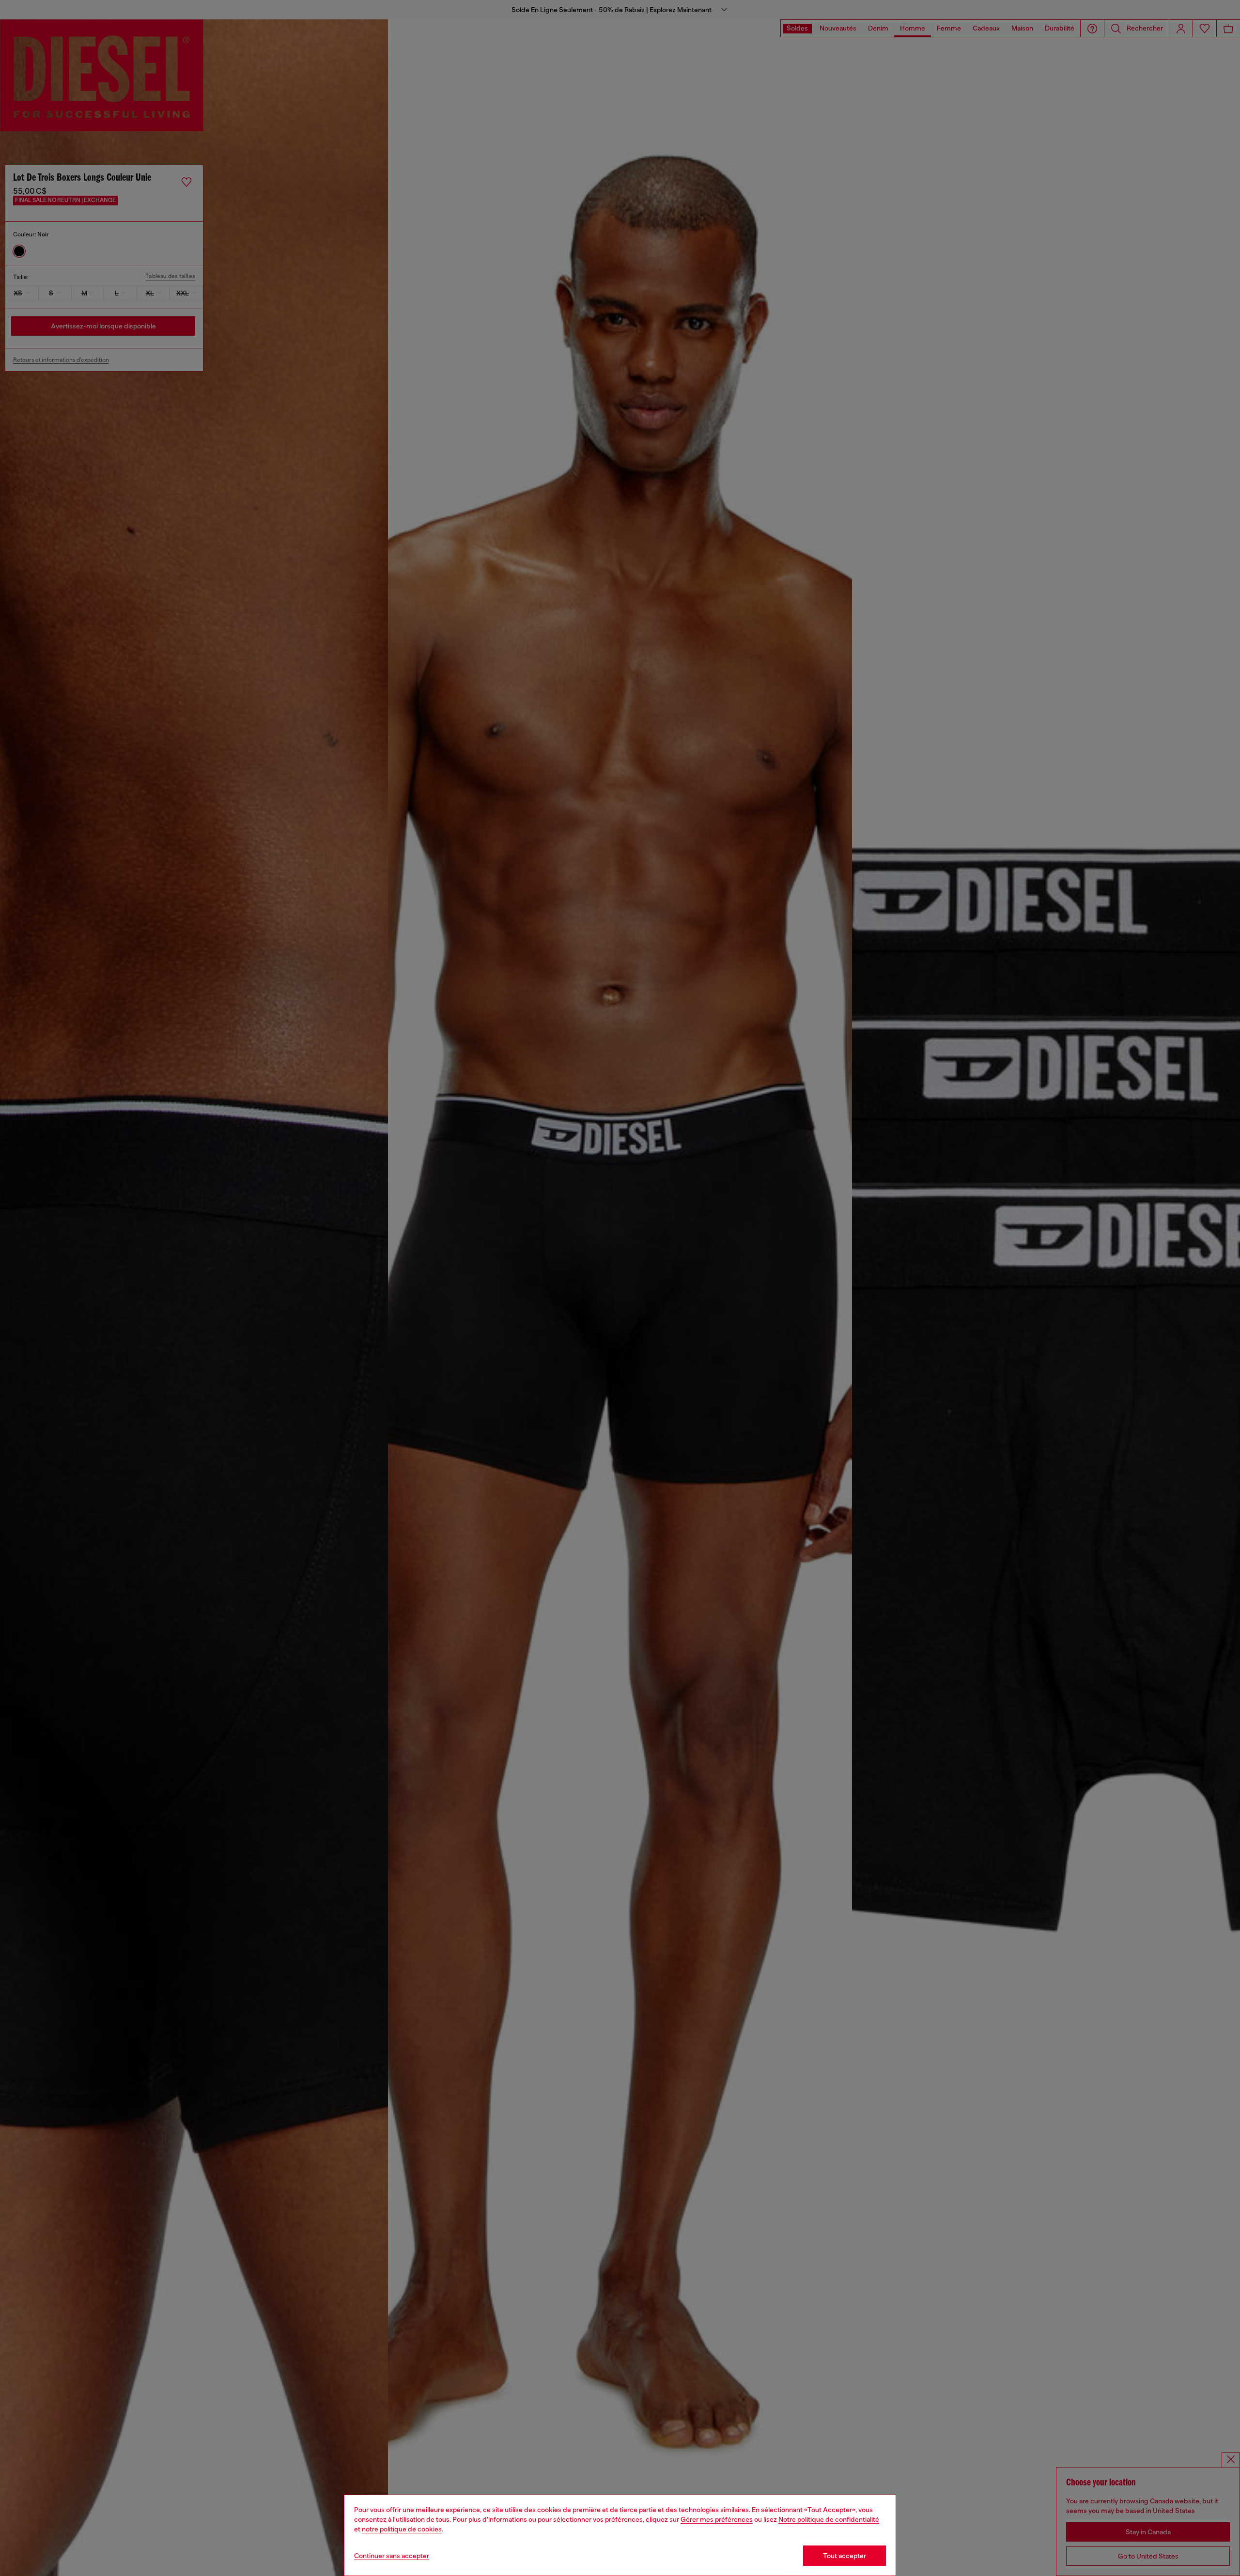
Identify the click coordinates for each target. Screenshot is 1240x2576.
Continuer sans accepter (392, 2556)
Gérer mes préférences (717, 2519)
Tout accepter (845, 2556)
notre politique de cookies (402, 2529)
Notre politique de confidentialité (829, 2519)
